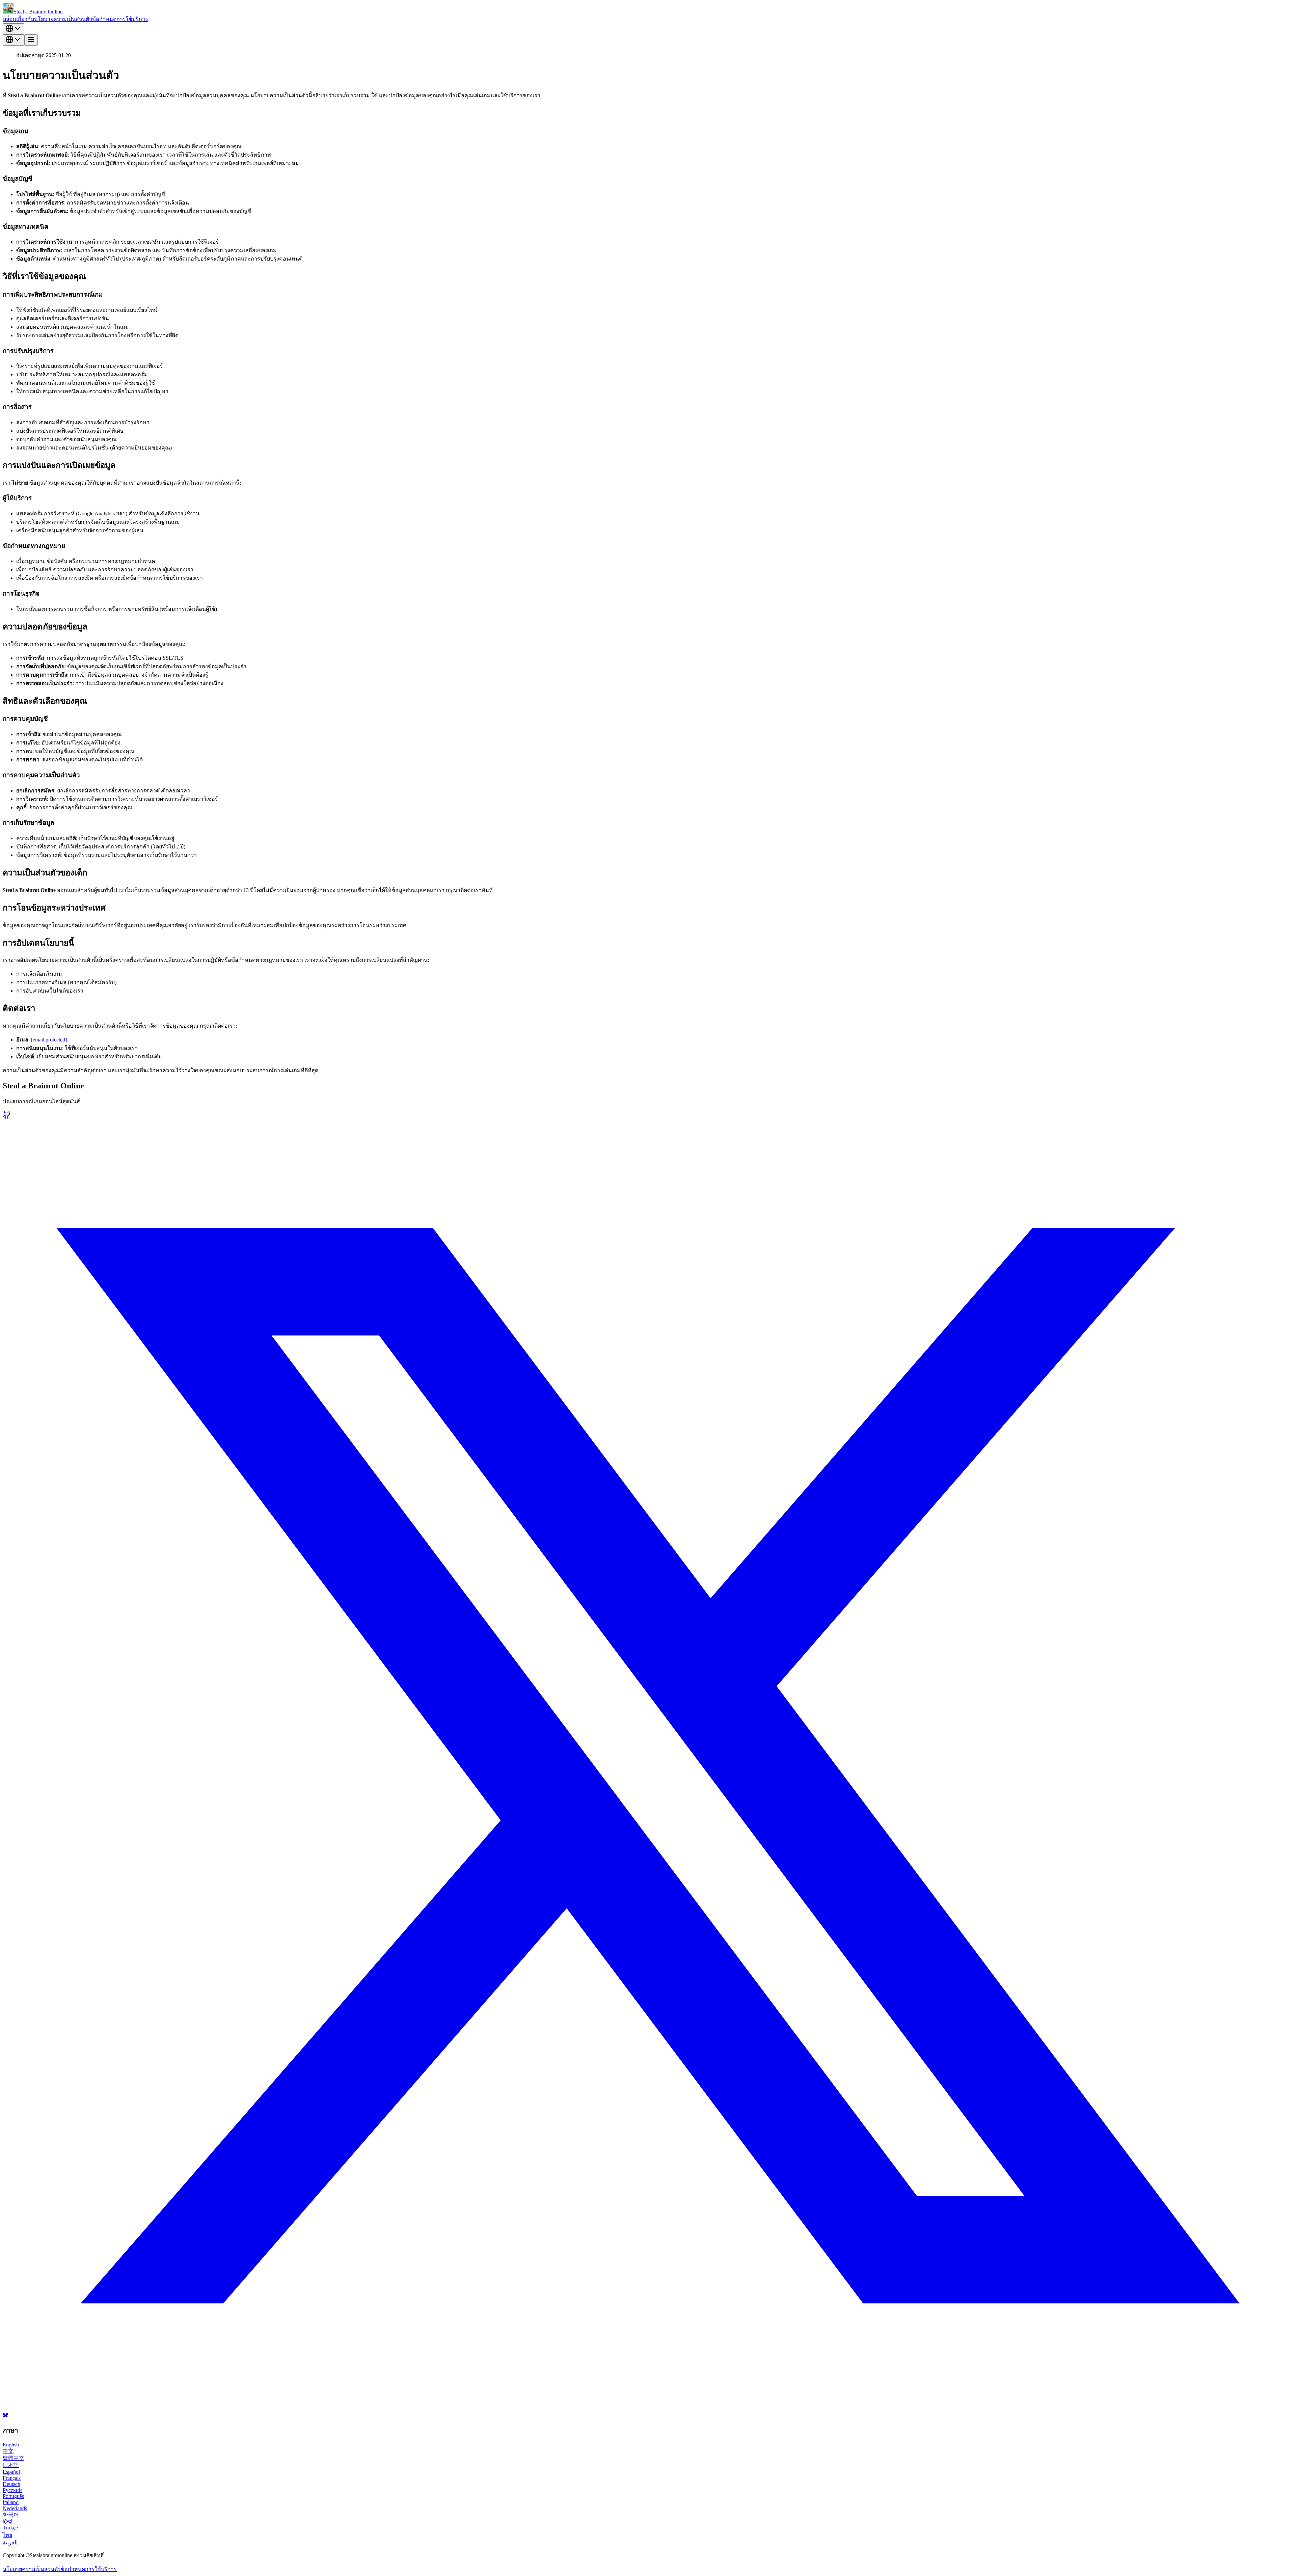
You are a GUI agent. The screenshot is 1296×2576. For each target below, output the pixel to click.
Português (13, 2496)
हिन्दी (8, 2521)
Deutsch (11, 2484)
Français (12, 2478)
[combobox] (13, 29)
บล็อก (9, 19)
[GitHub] (7, 1117)
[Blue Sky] (5, 2416)
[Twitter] (648, 2409)
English (11, 2445)
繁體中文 (13, 2458)
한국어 (11, 2515)
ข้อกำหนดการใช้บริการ (120, 19)
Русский (12, 2490)
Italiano (11, 2502)
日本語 (11, 2465)
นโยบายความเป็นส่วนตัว (63, 19)
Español (11, 2472)
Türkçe (10, 2528)
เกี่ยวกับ (25, 19)
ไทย (7, 2535)
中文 (8, 2451)
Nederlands (15, 2508)
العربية (10, 2542)
